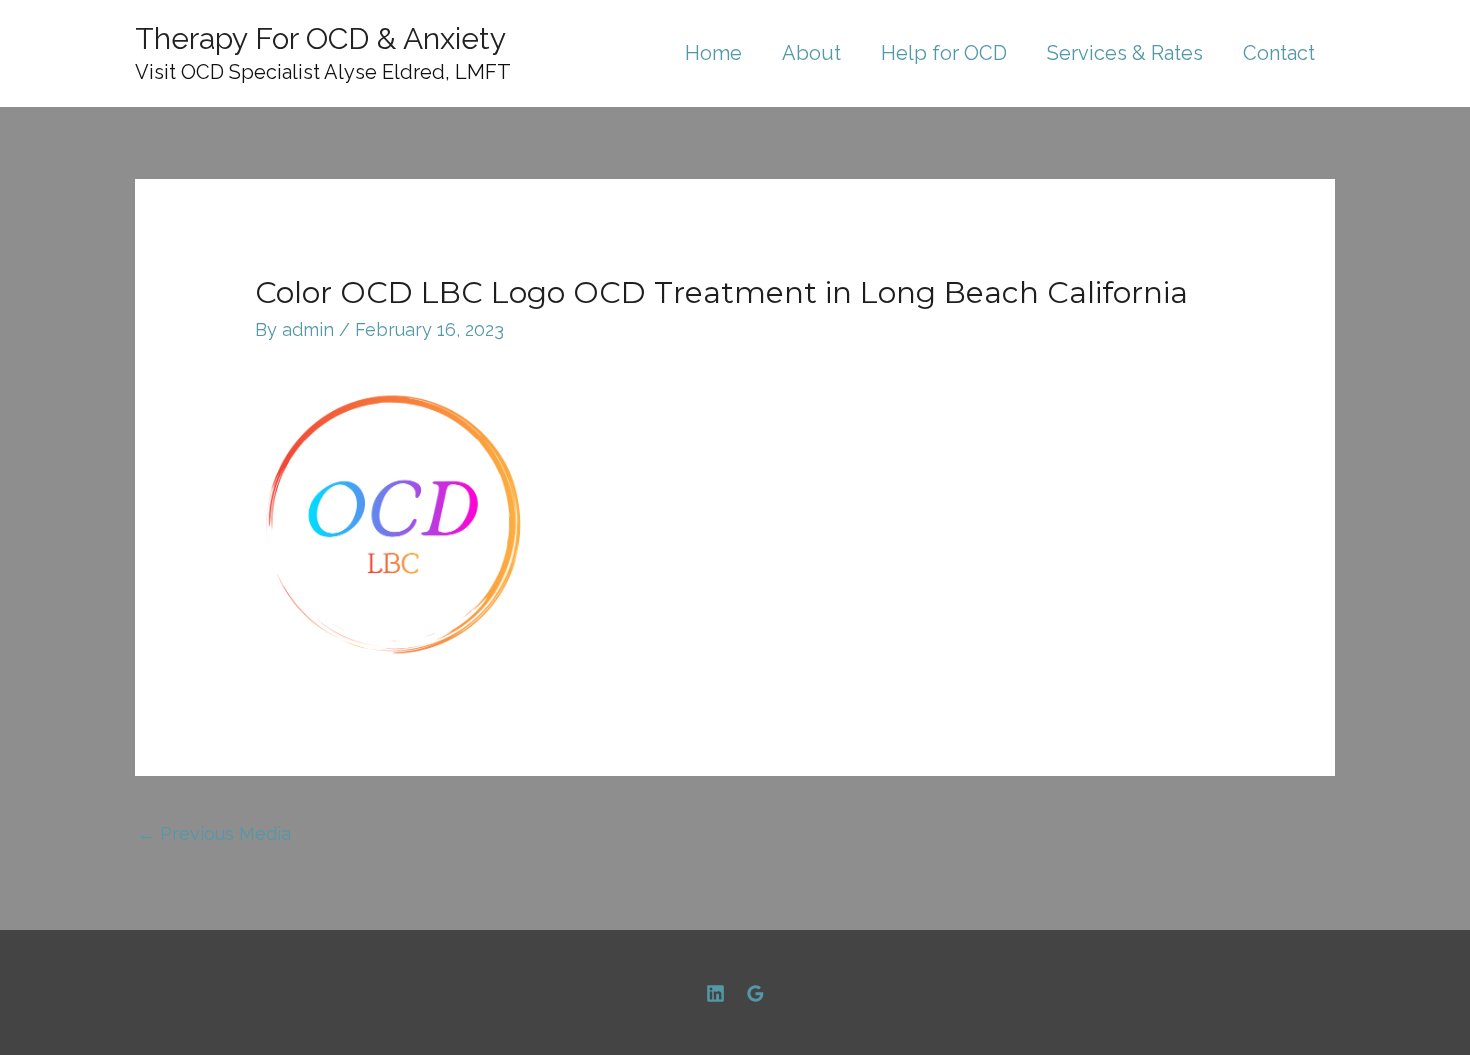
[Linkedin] (715, 993)
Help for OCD (944, 53)
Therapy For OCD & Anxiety (320, 38)
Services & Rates (1125, 53)
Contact (1279, 53)
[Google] (755, 993)
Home (713, 53)
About (811, 53)
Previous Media (214, 833)
